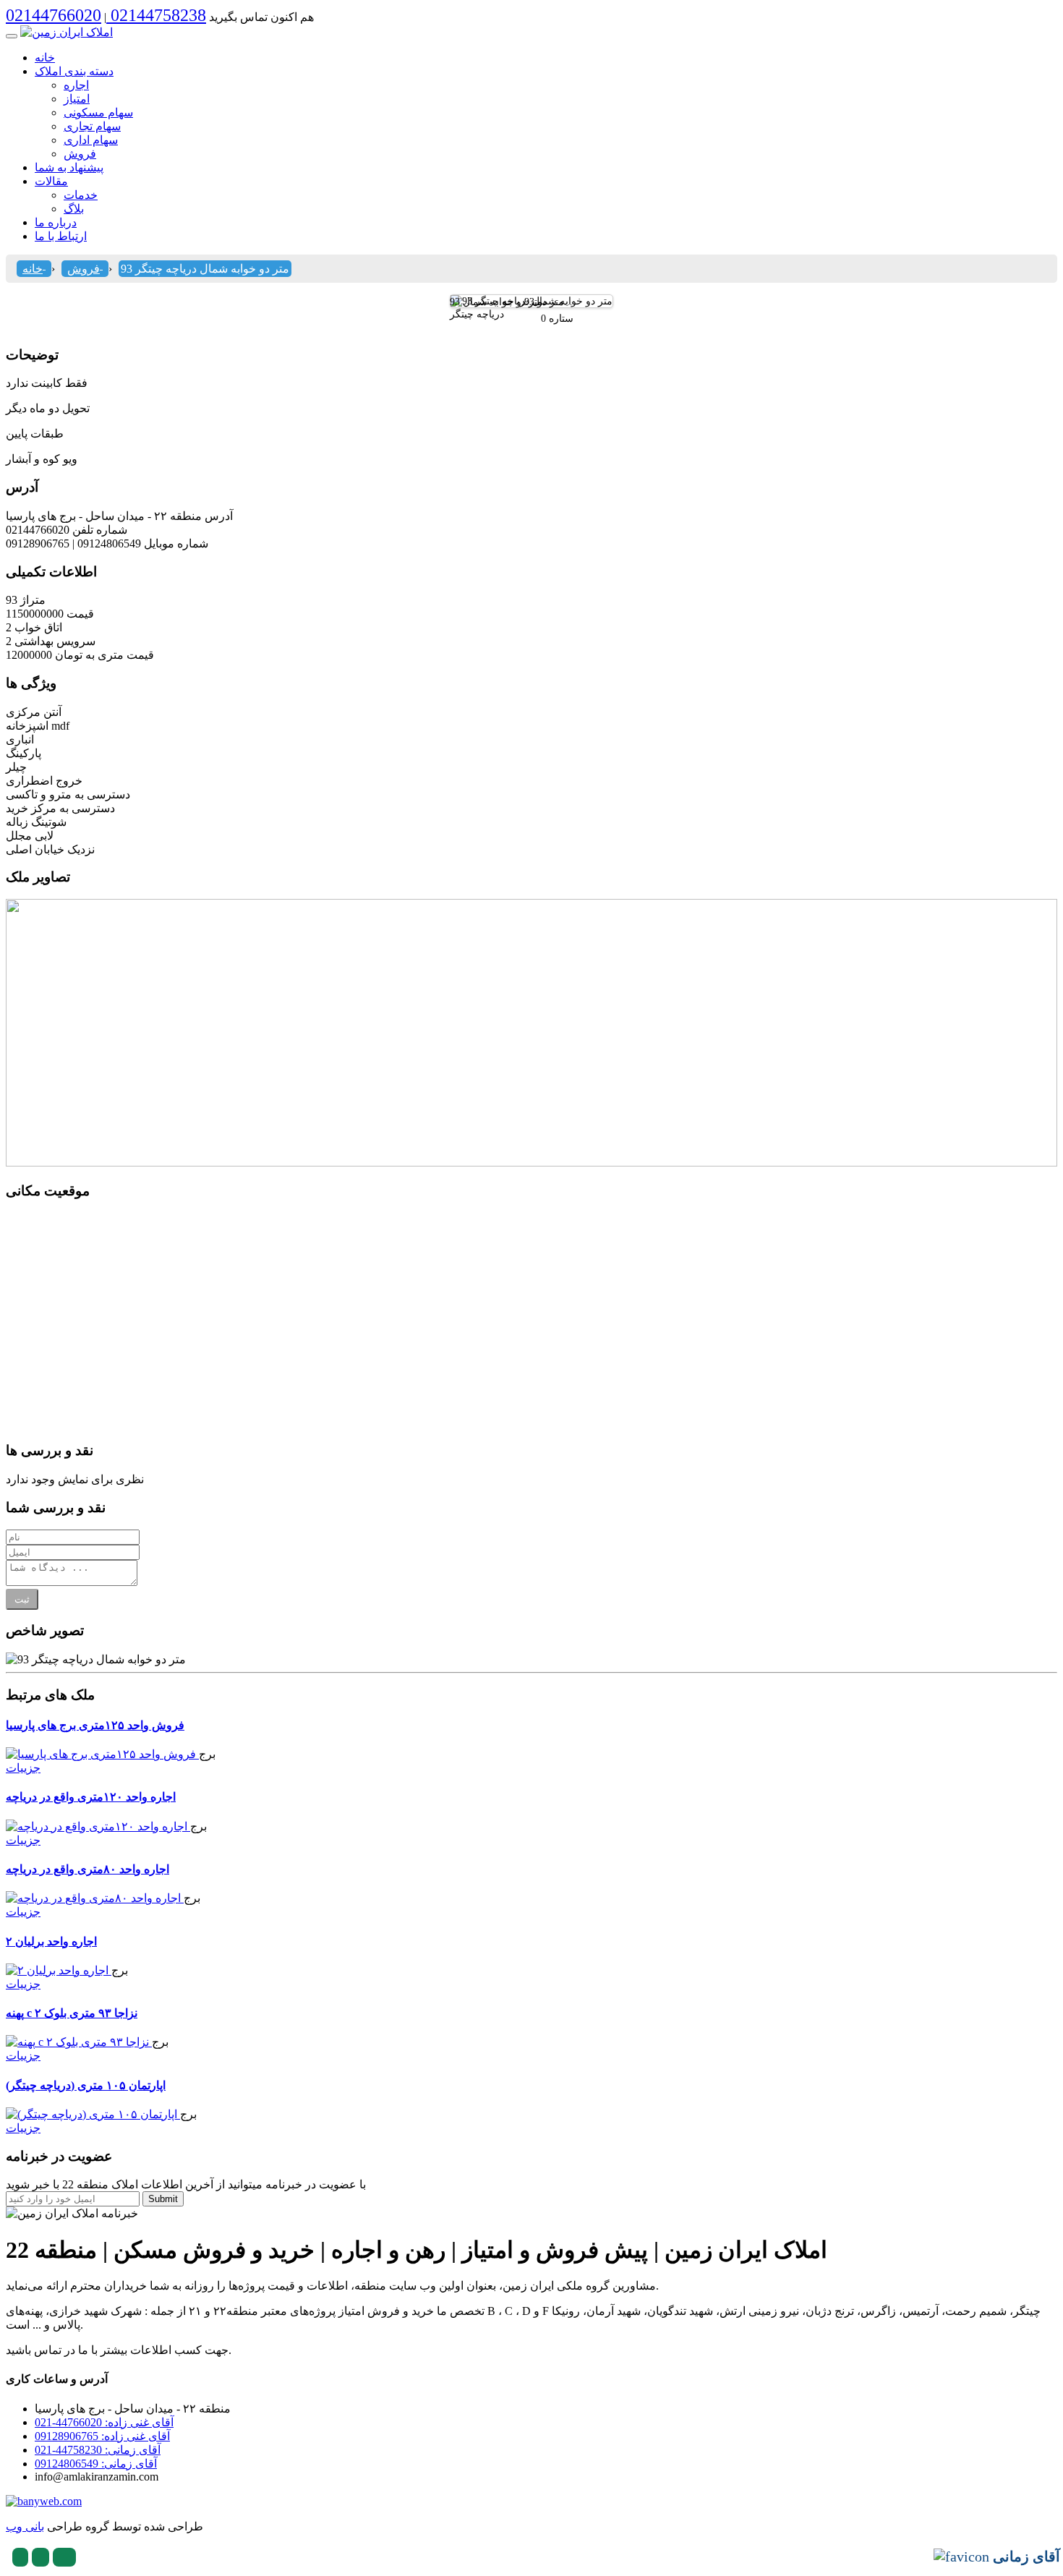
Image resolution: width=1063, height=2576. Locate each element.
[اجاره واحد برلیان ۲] (59, 1970)
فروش (80, 154)
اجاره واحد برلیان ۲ (51, 1941)
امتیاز (77, 99)
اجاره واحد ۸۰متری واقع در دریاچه (87, 1869)
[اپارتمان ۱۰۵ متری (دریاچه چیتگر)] (93, 2114)
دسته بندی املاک (74, 71)
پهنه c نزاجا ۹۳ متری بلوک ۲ (72, 2013)
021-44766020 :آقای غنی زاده (104, 2422)
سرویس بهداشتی (55, 641)
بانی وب (25, 2526)
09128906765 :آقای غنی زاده (102, 2436)
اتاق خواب (38, 627)
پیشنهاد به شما (69, 167)
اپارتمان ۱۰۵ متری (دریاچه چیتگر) (86, 2085)
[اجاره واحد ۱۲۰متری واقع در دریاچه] (98, 1826)
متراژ (33, 600)
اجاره (76, 85)
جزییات (23, 1768)
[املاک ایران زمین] (67, 32)
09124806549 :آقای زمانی (96, 2464)
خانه (45, 57)
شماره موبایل (176, 543)
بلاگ (74, 209)
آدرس (219, 516)
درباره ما (56, 222)
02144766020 (54, 15)
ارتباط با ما (61, 236)
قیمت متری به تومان (104, 655)
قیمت (80, 614)
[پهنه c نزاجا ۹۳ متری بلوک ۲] (79, 2042)
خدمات (81, 195)
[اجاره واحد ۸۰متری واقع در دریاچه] (95, 1898)
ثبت (22, 1599)
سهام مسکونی (98, 112)
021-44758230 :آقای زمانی (98, 2450)
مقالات (51, 181)
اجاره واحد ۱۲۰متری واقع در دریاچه (91, 1797)
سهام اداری (91, 140)
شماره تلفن (100, 530)
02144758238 (156, 15)
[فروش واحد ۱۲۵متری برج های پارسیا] (102, 1754)
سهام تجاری (92, 126)
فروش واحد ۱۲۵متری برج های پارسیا (95, 1725)
